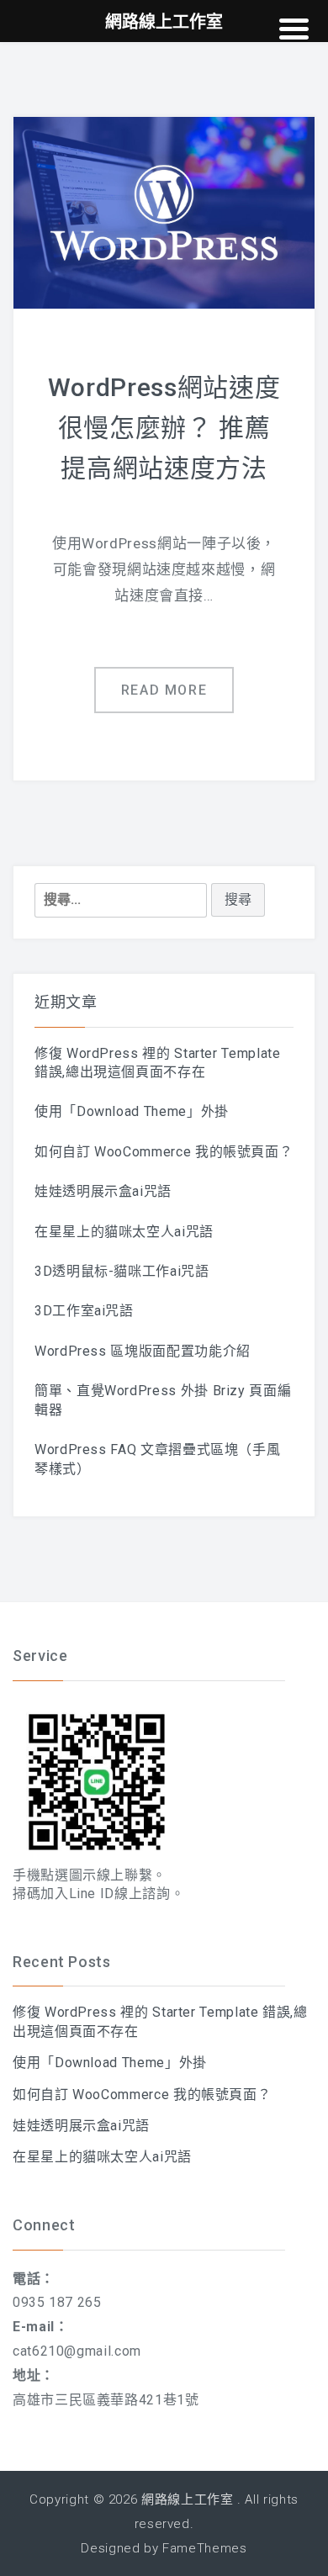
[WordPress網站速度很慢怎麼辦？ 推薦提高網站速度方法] (164, 212)
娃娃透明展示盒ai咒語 (103, 1191)
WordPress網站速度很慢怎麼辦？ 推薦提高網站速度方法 (164, 428)
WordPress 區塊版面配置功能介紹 (143, 1351)
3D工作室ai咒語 (84, 1311)
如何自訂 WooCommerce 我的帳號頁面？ (164, 1152)
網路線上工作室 (187, 2499)
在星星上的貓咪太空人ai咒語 (124, 1232)
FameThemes (204, 2548)
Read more (164, 690)
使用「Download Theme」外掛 (132, 1111)
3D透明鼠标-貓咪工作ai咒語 (122, 1271)
